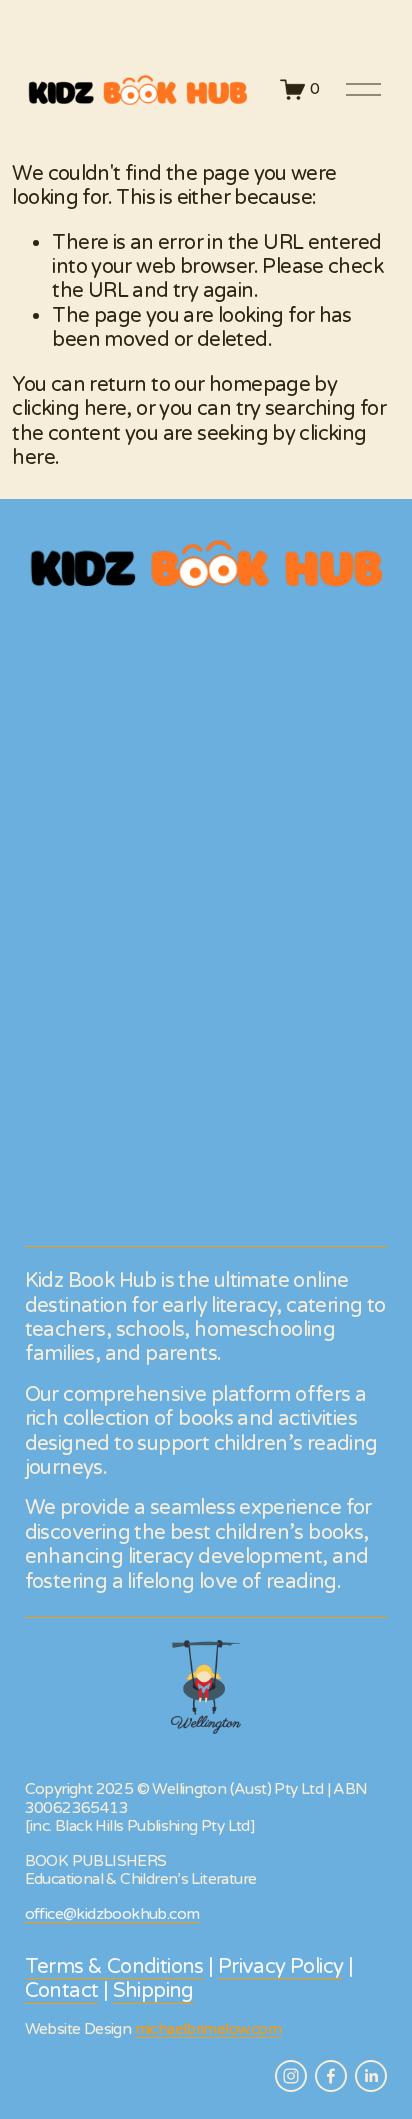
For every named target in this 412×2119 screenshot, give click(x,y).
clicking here (69, 408)
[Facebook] (331, 2076)
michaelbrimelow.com (208, 2029)
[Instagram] (291, 2076)
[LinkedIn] (371, 2076)
